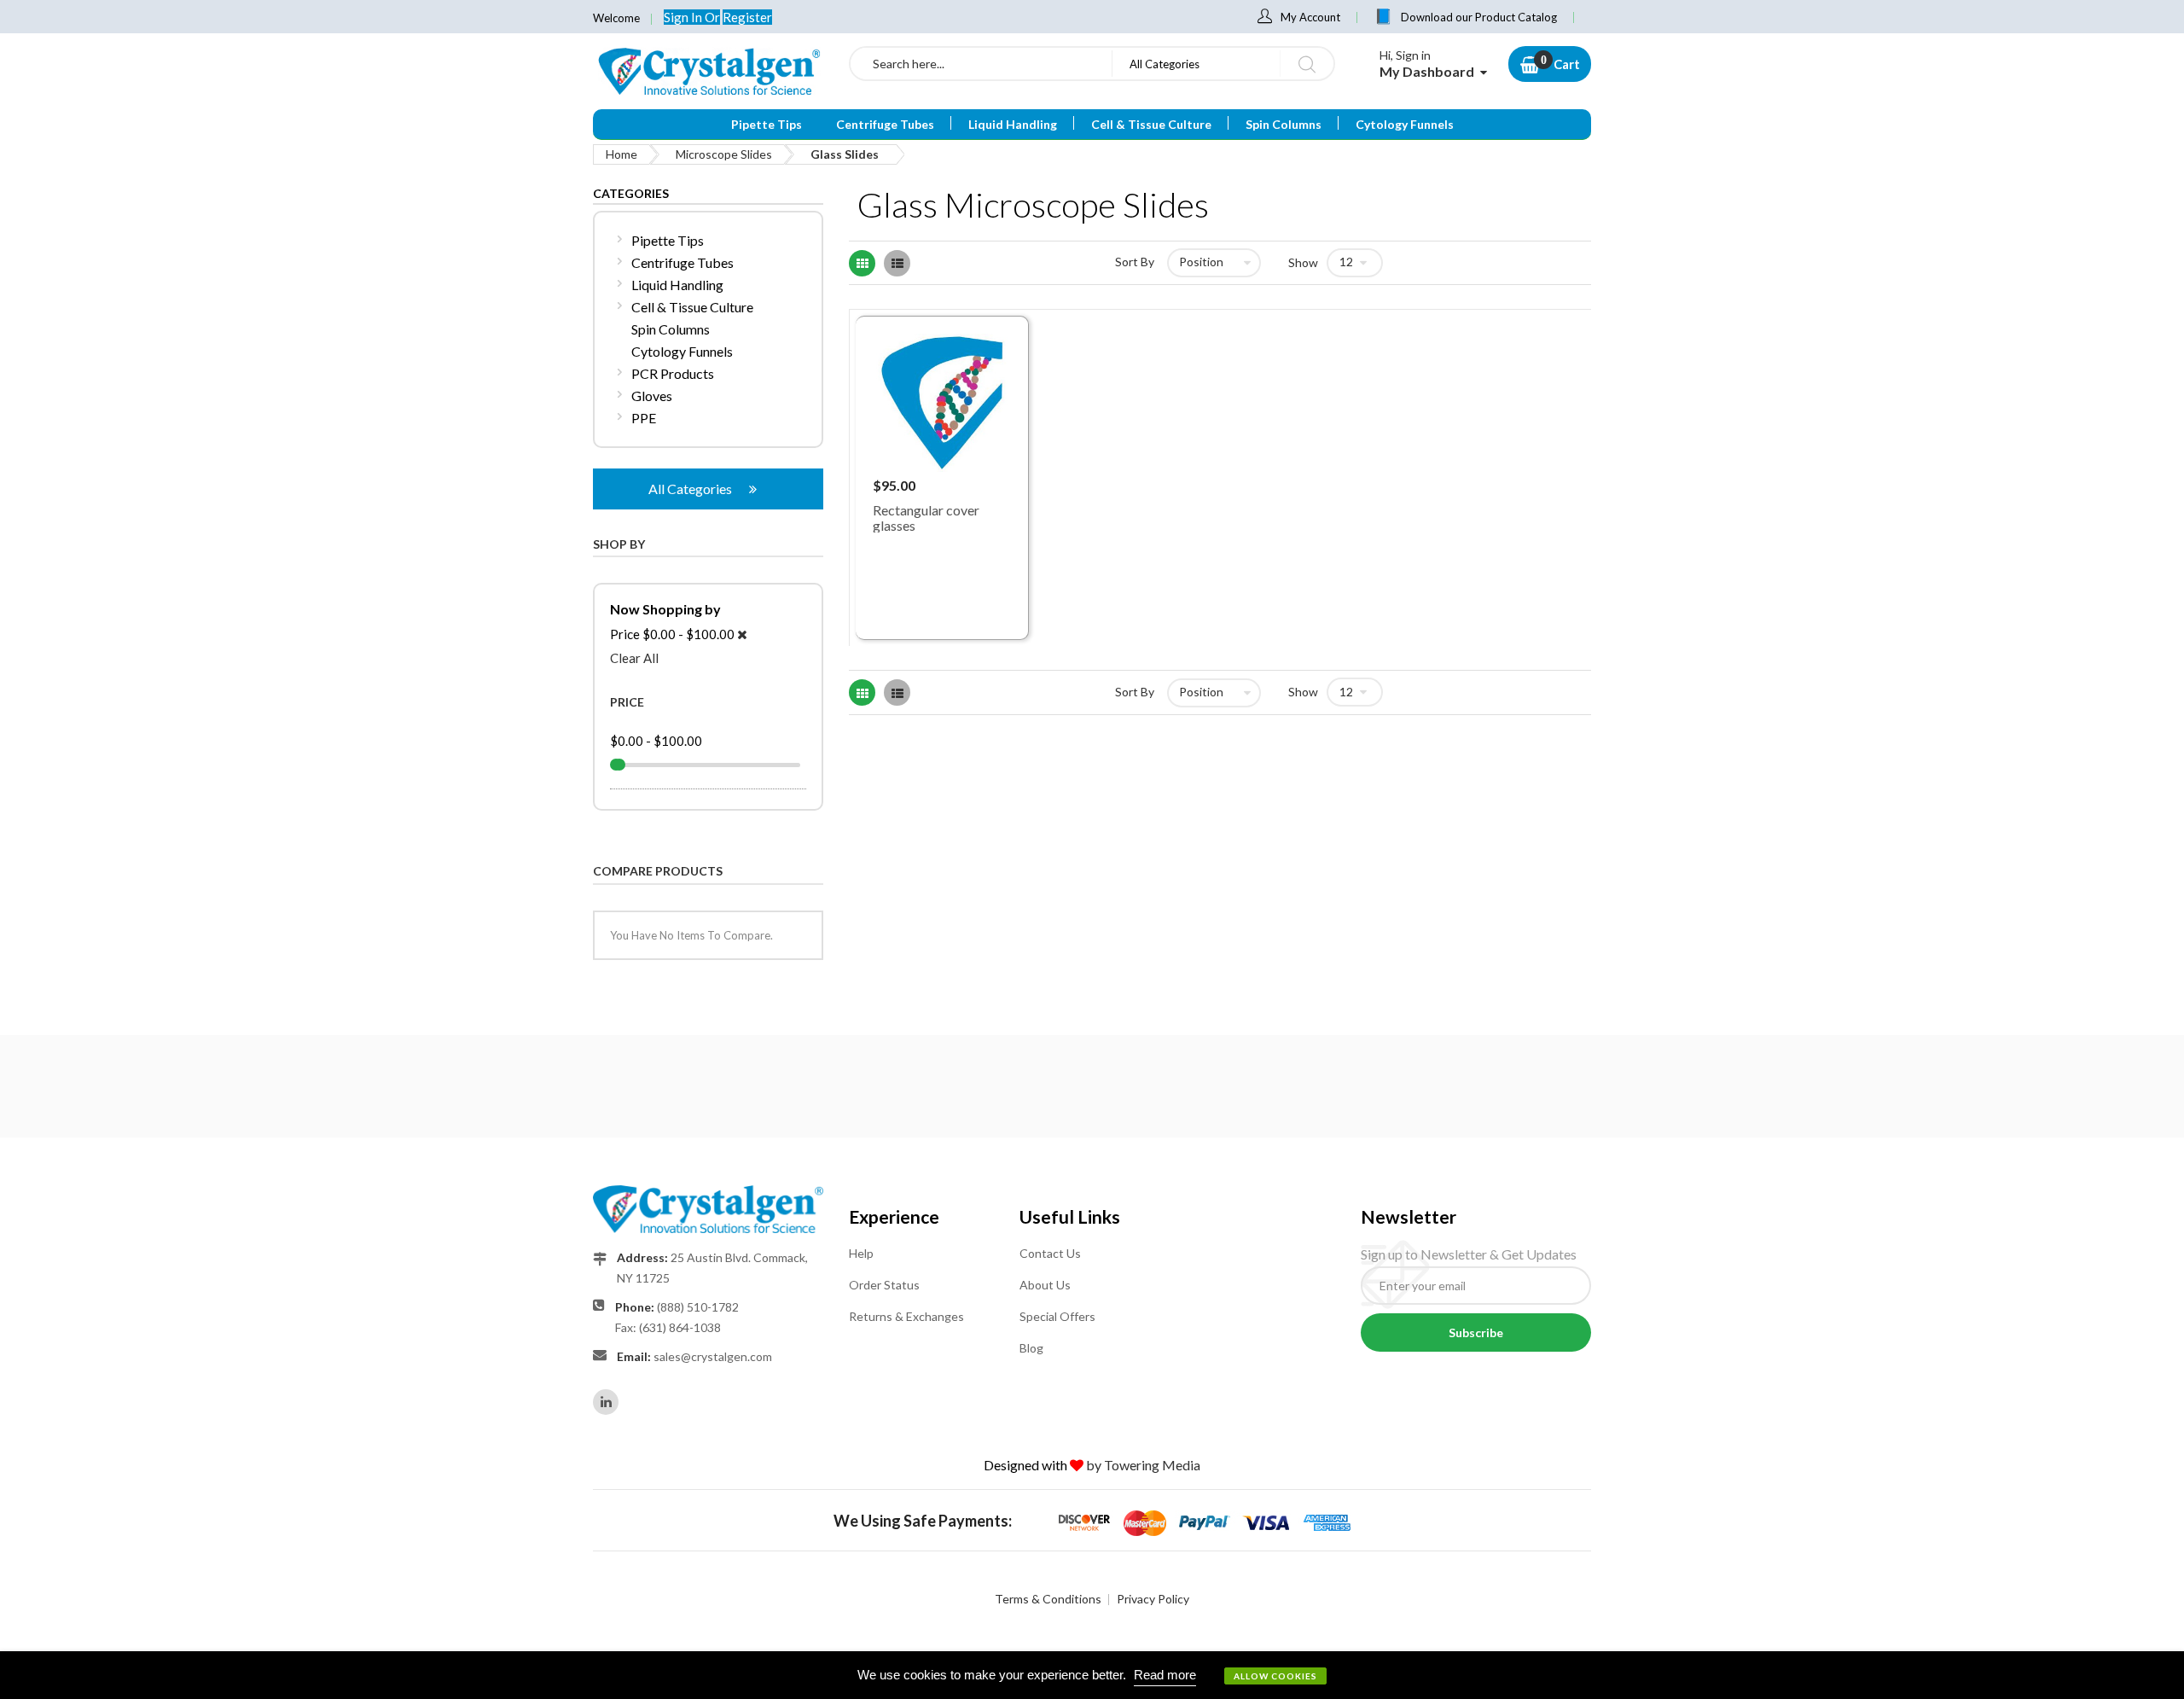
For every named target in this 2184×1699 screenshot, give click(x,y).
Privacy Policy (1153, 1599)
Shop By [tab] (619, 544)
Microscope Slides (724, 154)
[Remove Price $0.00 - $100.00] (742, 634)
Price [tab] (627, 702)
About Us (1045, 1285)
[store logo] (708, 71)
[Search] (1307, 64)
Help (861, 1253)
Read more (1165, 1675)
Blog (1031, 1348)
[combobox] (981, 64)
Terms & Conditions (1048, 1599)
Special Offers (1057, 1316)
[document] (1092, 1675)
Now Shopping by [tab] (665, 609)
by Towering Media (1143, 1465)
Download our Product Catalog (1479, 17)
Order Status (884, 1285)
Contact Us (1050, 1253)
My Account (1310, 17)
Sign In (684, 17)
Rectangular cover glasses (926, 518)
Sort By (1135, 262)
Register (747, 17)
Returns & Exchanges (906, 1316)
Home (622, 154)
